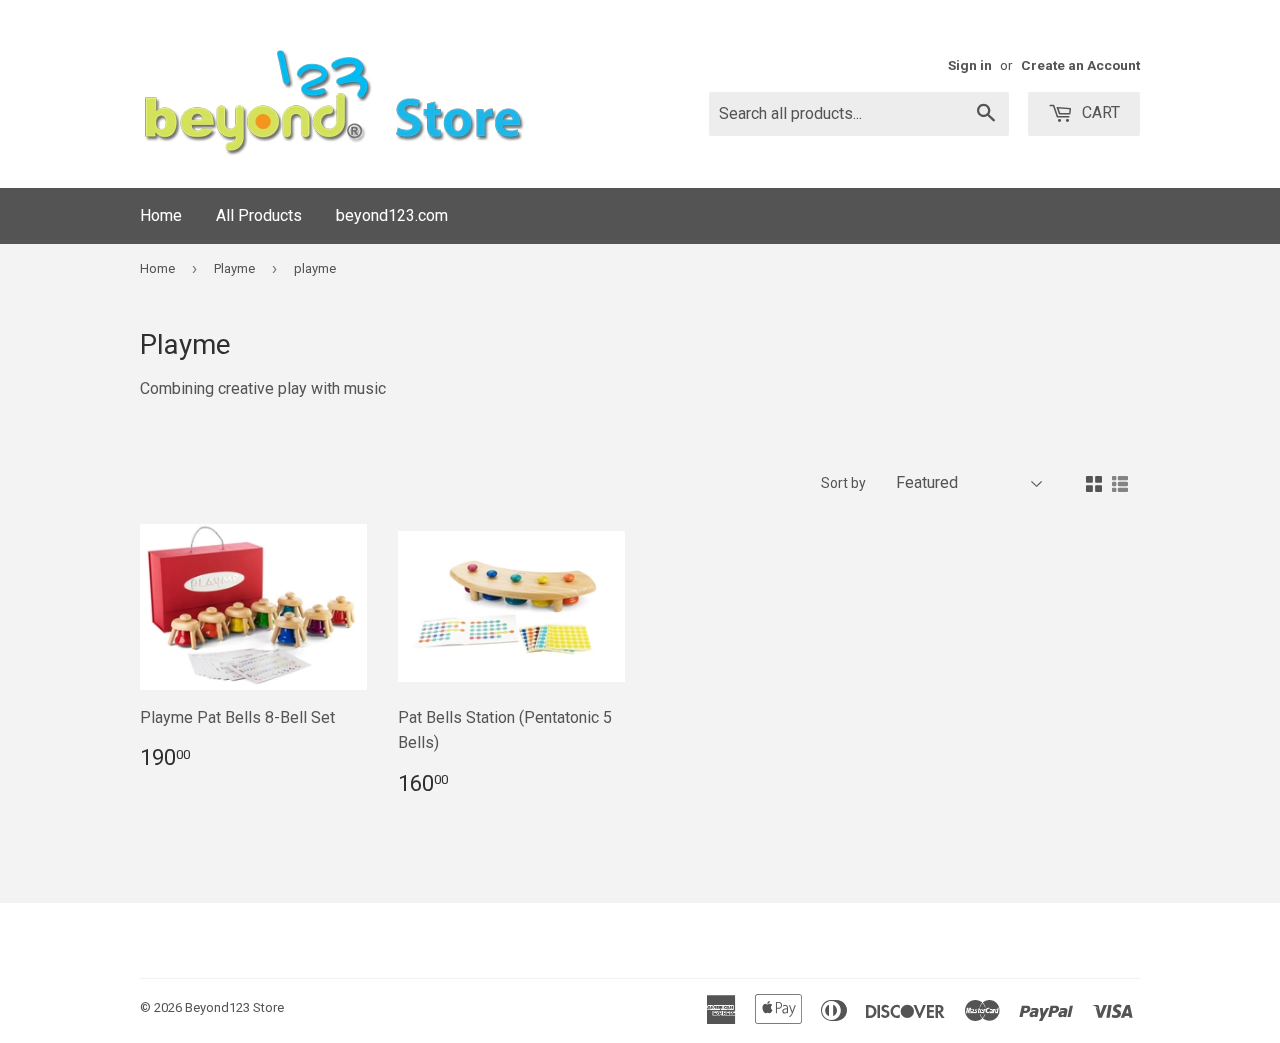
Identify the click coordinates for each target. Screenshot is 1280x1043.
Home (161, 215)
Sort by (843, 483)
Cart (1099, 112)
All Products (259, 215)
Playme (234, 268)
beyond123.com (392, 215)
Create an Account (1080, 65)
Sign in (970, 65)
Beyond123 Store (234, 1007)
